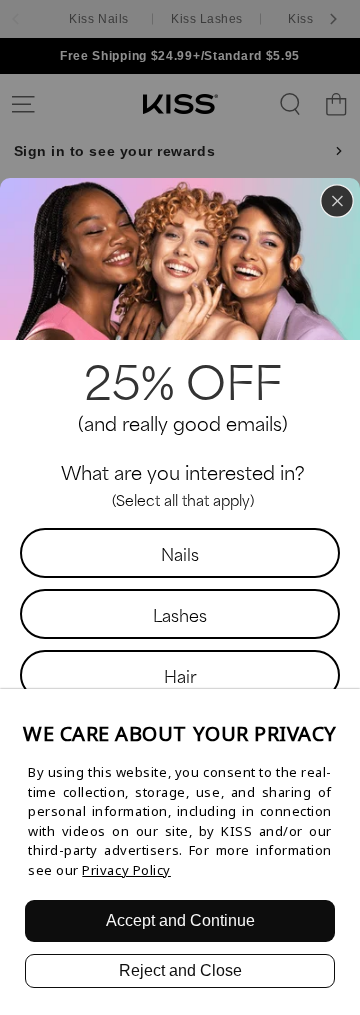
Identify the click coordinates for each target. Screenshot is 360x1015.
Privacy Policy (126, 870)
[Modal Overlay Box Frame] (180, 508)
